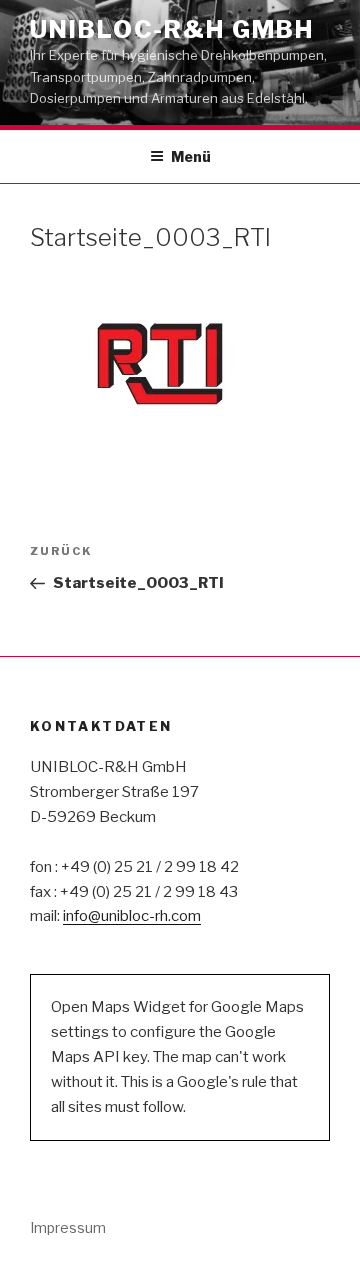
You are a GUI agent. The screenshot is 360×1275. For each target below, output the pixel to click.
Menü (191, 156)
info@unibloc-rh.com (132, 916)
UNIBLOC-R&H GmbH (172, 29)
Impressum (68, 1227)
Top (342, 1257)
